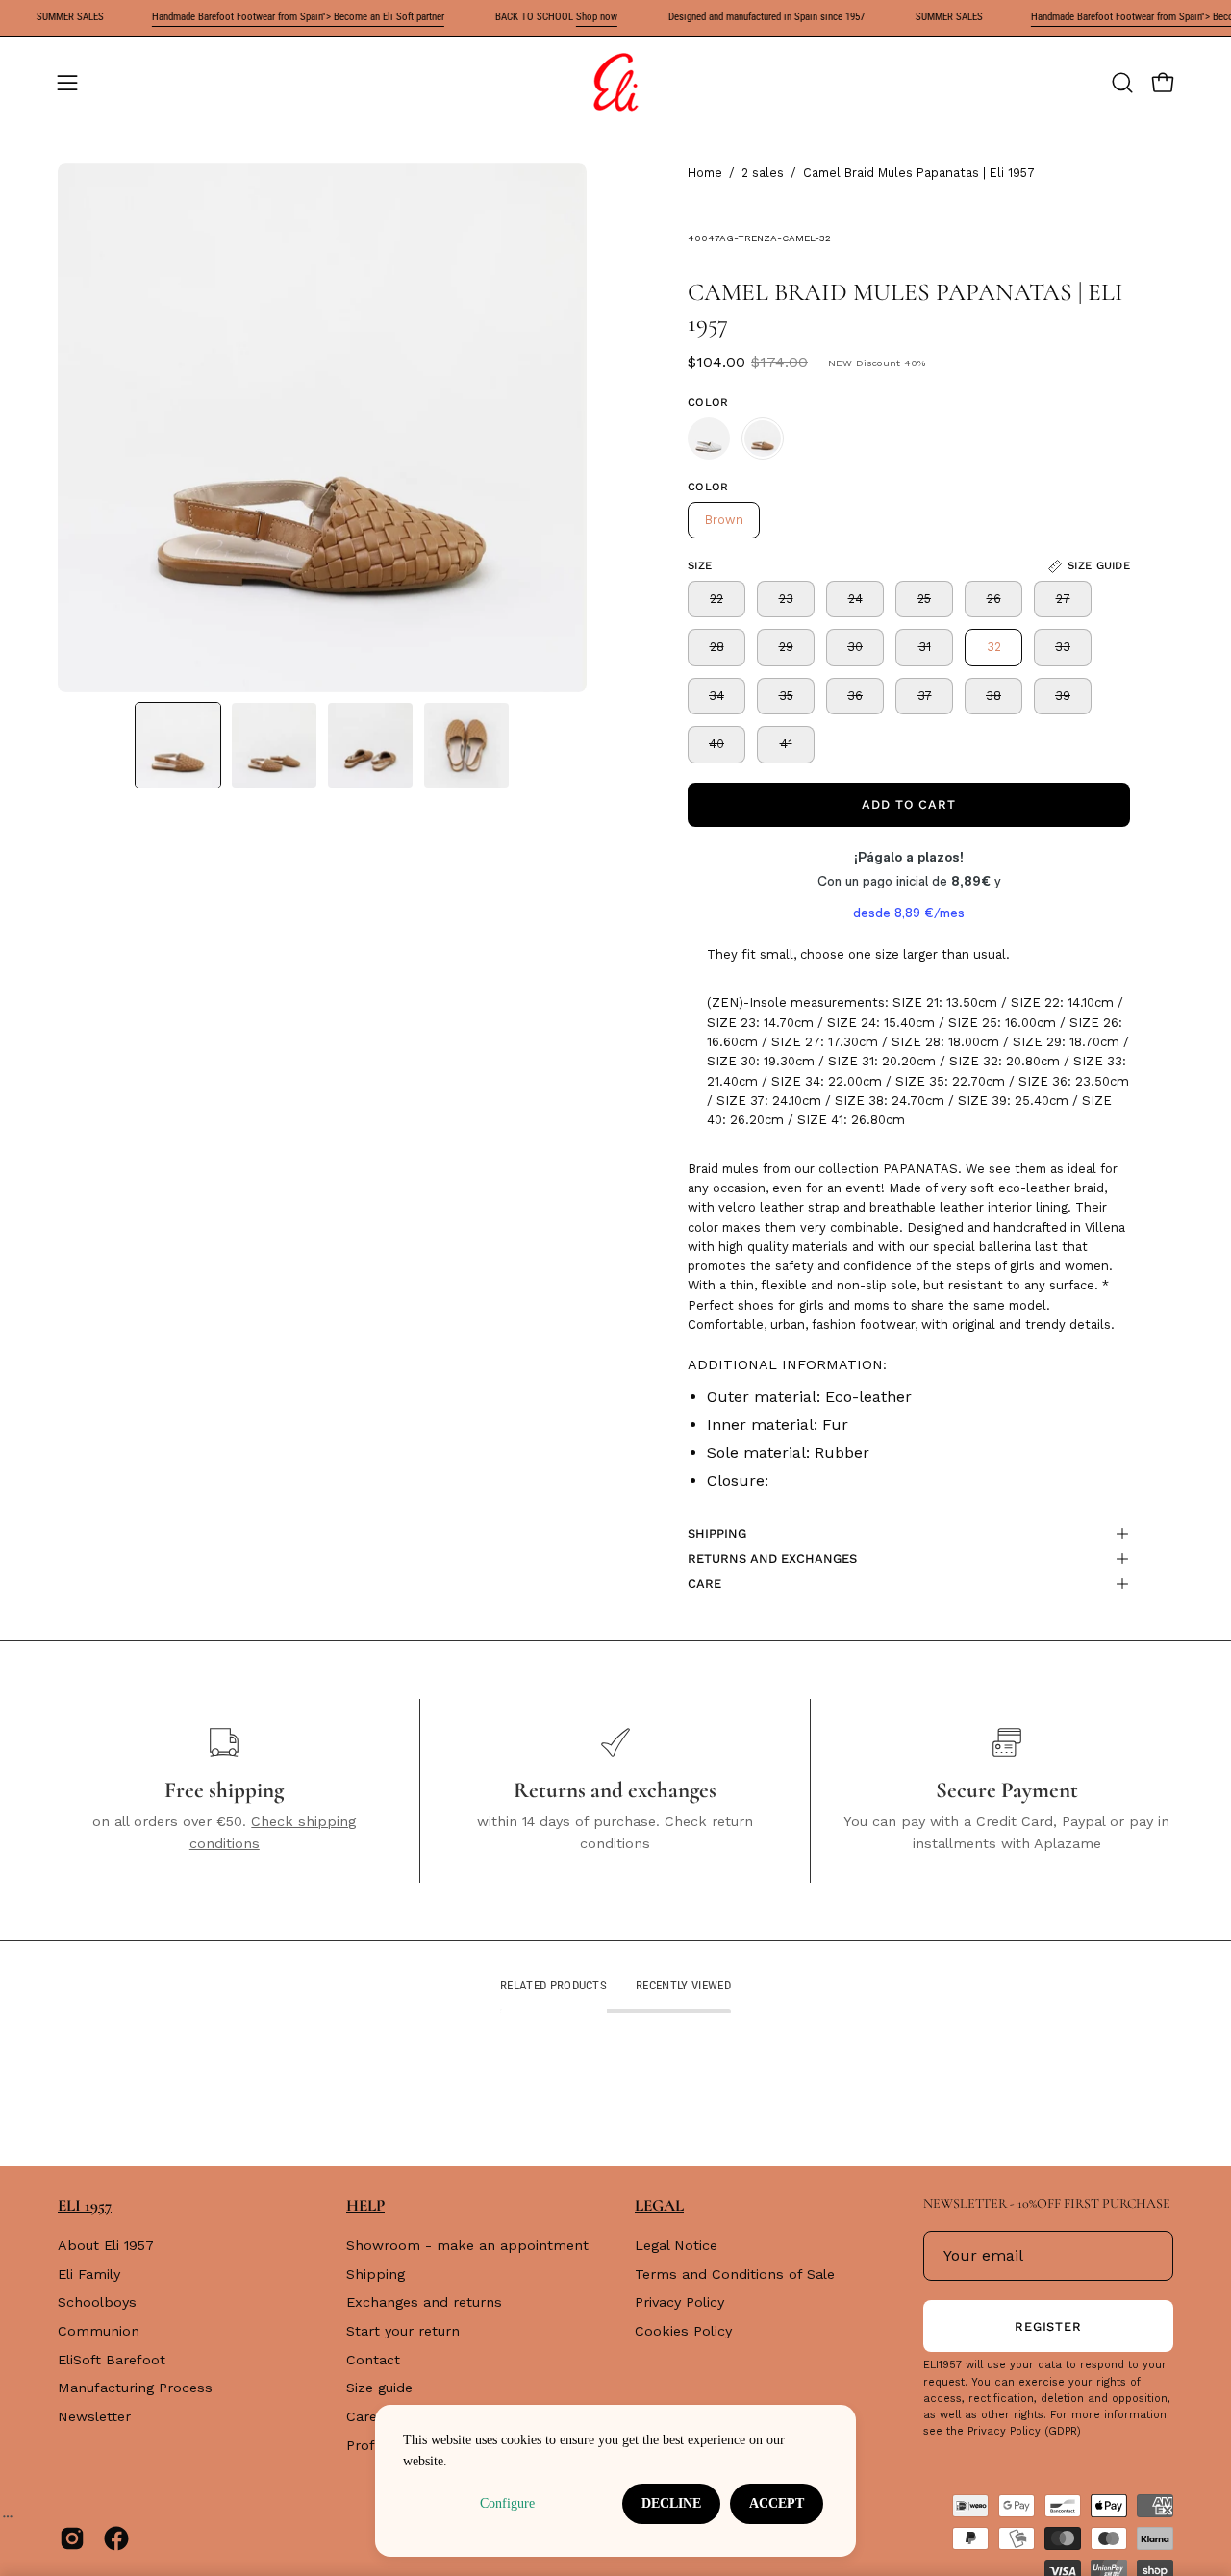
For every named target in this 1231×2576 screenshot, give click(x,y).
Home (705, 173)
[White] (709, 438)
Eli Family (89, 2274)
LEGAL (659, 2205)
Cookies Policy (683, 2331)
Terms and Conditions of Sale (735, 2274)
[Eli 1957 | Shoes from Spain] (615, 83)
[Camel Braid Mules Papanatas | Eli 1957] (178, 745)
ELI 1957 (85, 2205)
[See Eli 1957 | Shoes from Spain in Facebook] (116, 2538)
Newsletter (94, 2416)
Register (1049, 2326)
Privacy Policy (679, 2303)
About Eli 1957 (106, 2245)
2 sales (763, 173)
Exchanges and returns (424, 2303)
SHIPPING (717, 1533)
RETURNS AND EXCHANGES (772, 1558)
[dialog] (615, 2481)
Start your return (403, 2331)
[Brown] (763, 438)
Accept (777, 2503)
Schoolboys (97, 2303)
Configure (507, 2503)
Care (362, 2416)
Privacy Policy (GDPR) (1024, 2431)
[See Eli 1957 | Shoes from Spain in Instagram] (72, 2538)
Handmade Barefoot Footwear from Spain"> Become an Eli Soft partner (269, 17)
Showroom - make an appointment (467, 2245)
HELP (365, 2205)
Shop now (568, 17)
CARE (704, 1583)
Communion (99, 2331)
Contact (373, 2360)
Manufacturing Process (135, 2388)
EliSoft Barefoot (112, 2360)
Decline (671, 2503)
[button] (1122, 83)
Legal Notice (676, 2245)
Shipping (376, 2274)
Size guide (379, 2388)
